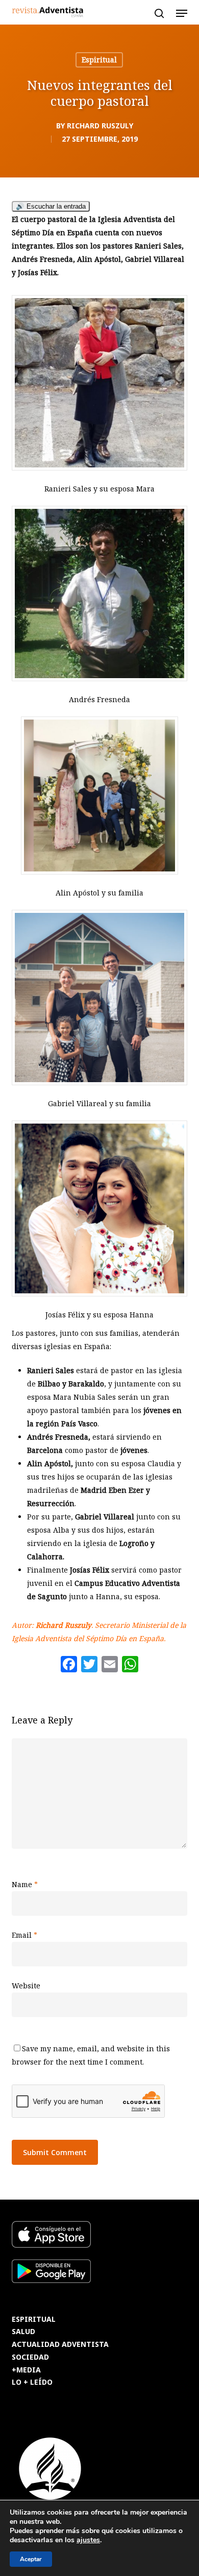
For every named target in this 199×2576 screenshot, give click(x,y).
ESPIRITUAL (34, 2320)
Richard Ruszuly (100, 126)
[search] (159, 13)
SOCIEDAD (30, 2357)
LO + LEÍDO (32, 2382)
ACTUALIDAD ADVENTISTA (60, 2345)
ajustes (88, 2540)
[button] (182, 13)
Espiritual (99, 60)
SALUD (23, 2332)
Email (24, 1935)
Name (25, 1884)
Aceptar (31, 2559)
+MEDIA (26, 2370)
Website (26, 1986)
